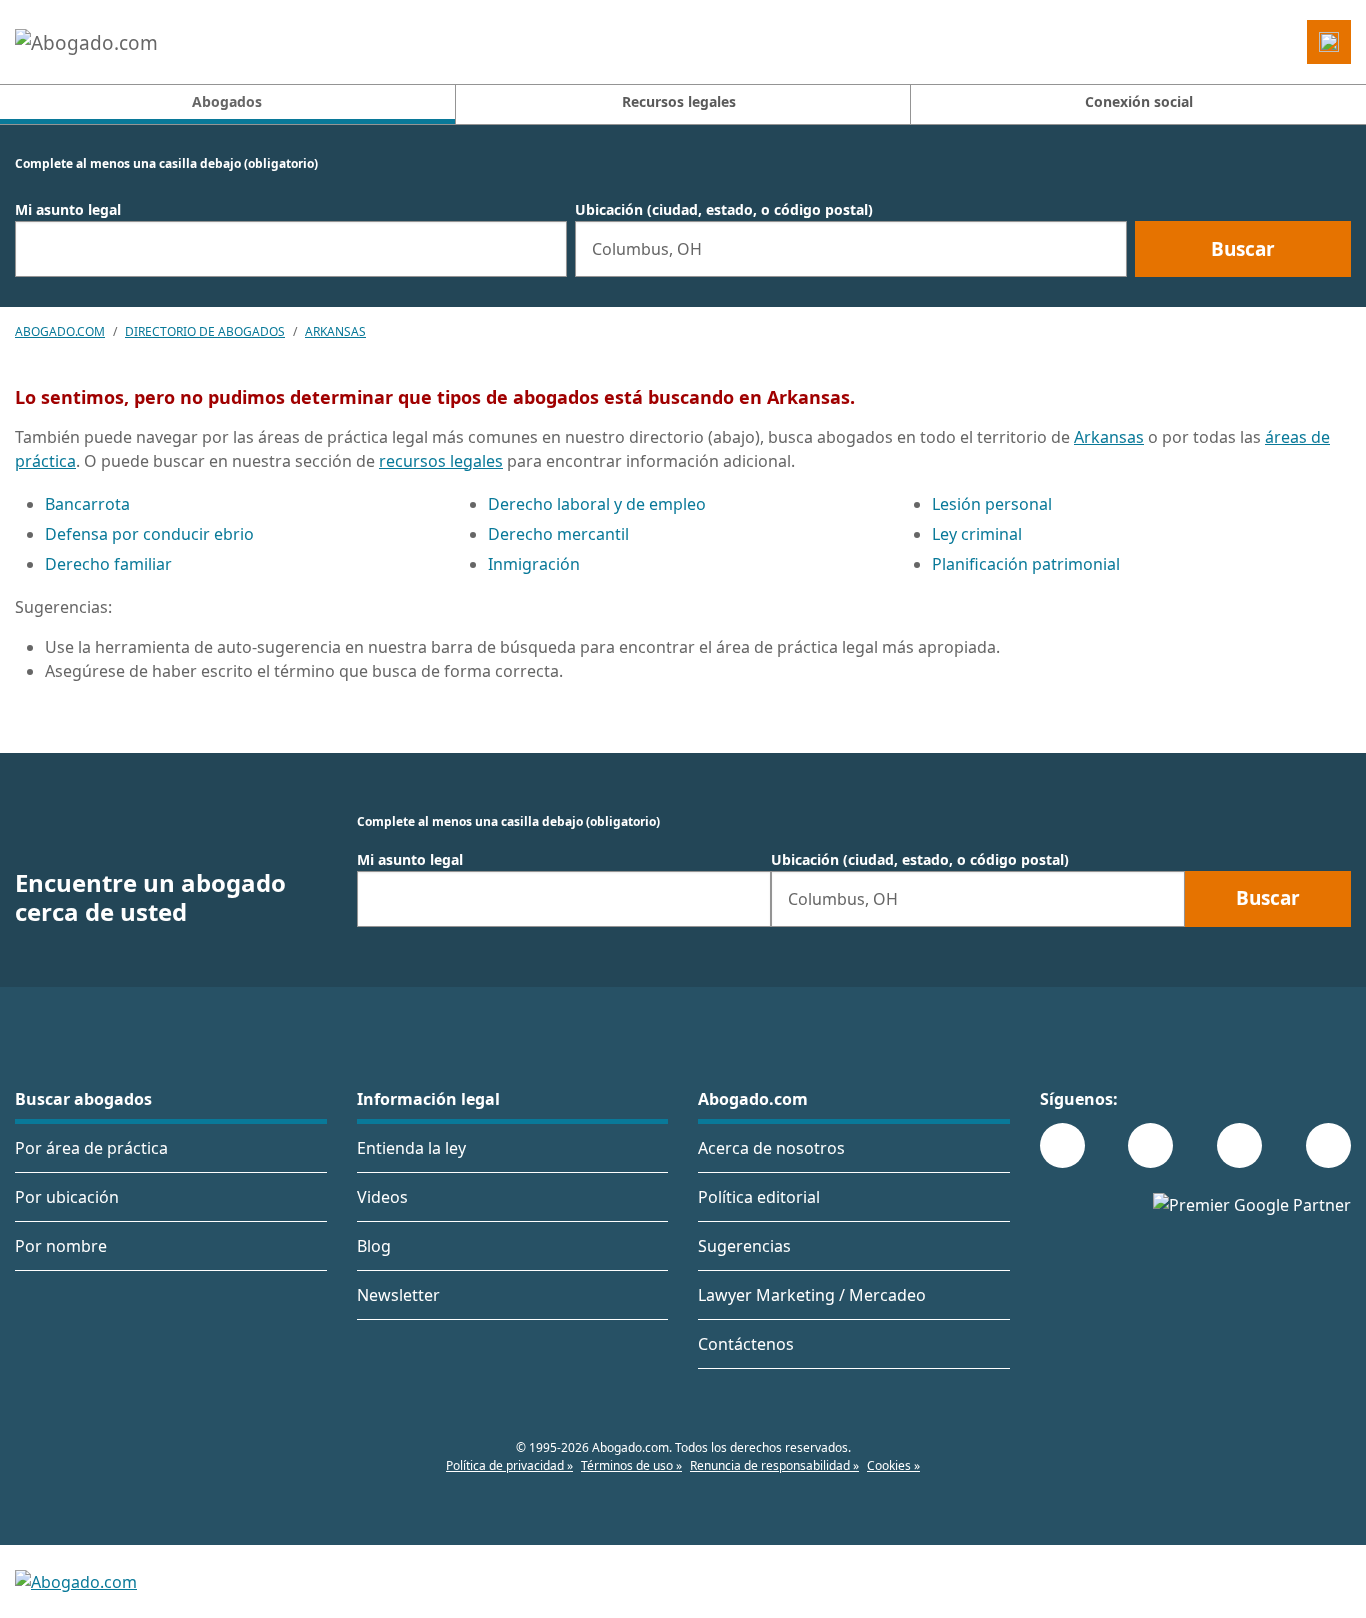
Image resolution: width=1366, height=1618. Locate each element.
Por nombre (61, 1246)
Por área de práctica (91, 1148)
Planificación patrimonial (1026, 564)
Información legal (428, 1099)
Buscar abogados (83, 1099)
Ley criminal (977, 534)
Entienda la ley (411, 1148)
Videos (382, 1197)
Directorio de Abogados (205, 331)
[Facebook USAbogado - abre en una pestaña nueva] (1062, 1145)
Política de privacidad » (509, 1465)
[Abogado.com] (86, 42)
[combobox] (291, 249)
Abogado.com (60, 331)
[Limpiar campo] (543, 249)
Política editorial (759, 1197)
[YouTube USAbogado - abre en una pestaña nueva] (1328, 1145)
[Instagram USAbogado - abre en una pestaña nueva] (1150, 1145)
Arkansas (335, 331)
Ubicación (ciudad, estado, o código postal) (724, 210)
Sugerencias (744, 1246)
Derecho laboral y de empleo (597, 504)
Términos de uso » (631, 1465)
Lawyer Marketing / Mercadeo (812, 1295)
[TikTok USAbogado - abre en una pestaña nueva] (1239, 1145)
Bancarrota (87, 504)
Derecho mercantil (558, 534)
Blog (374, 1246)
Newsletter (398, 1295)
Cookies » (893, 1465)
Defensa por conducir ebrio (149, 534)
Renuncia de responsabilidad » (774, 1465)
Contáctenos (746, 1344)
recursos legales (441, 461)
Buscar (1243, 249)
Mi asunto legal (68, 210)
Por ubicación (67, 1197)
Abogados (323, 101)
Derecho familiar (108, 564)
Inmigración (534, 564)
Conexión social (1139, 101)
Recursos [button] (679, 101)
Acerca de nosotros (771, 1148)
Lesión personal (992, 504)
